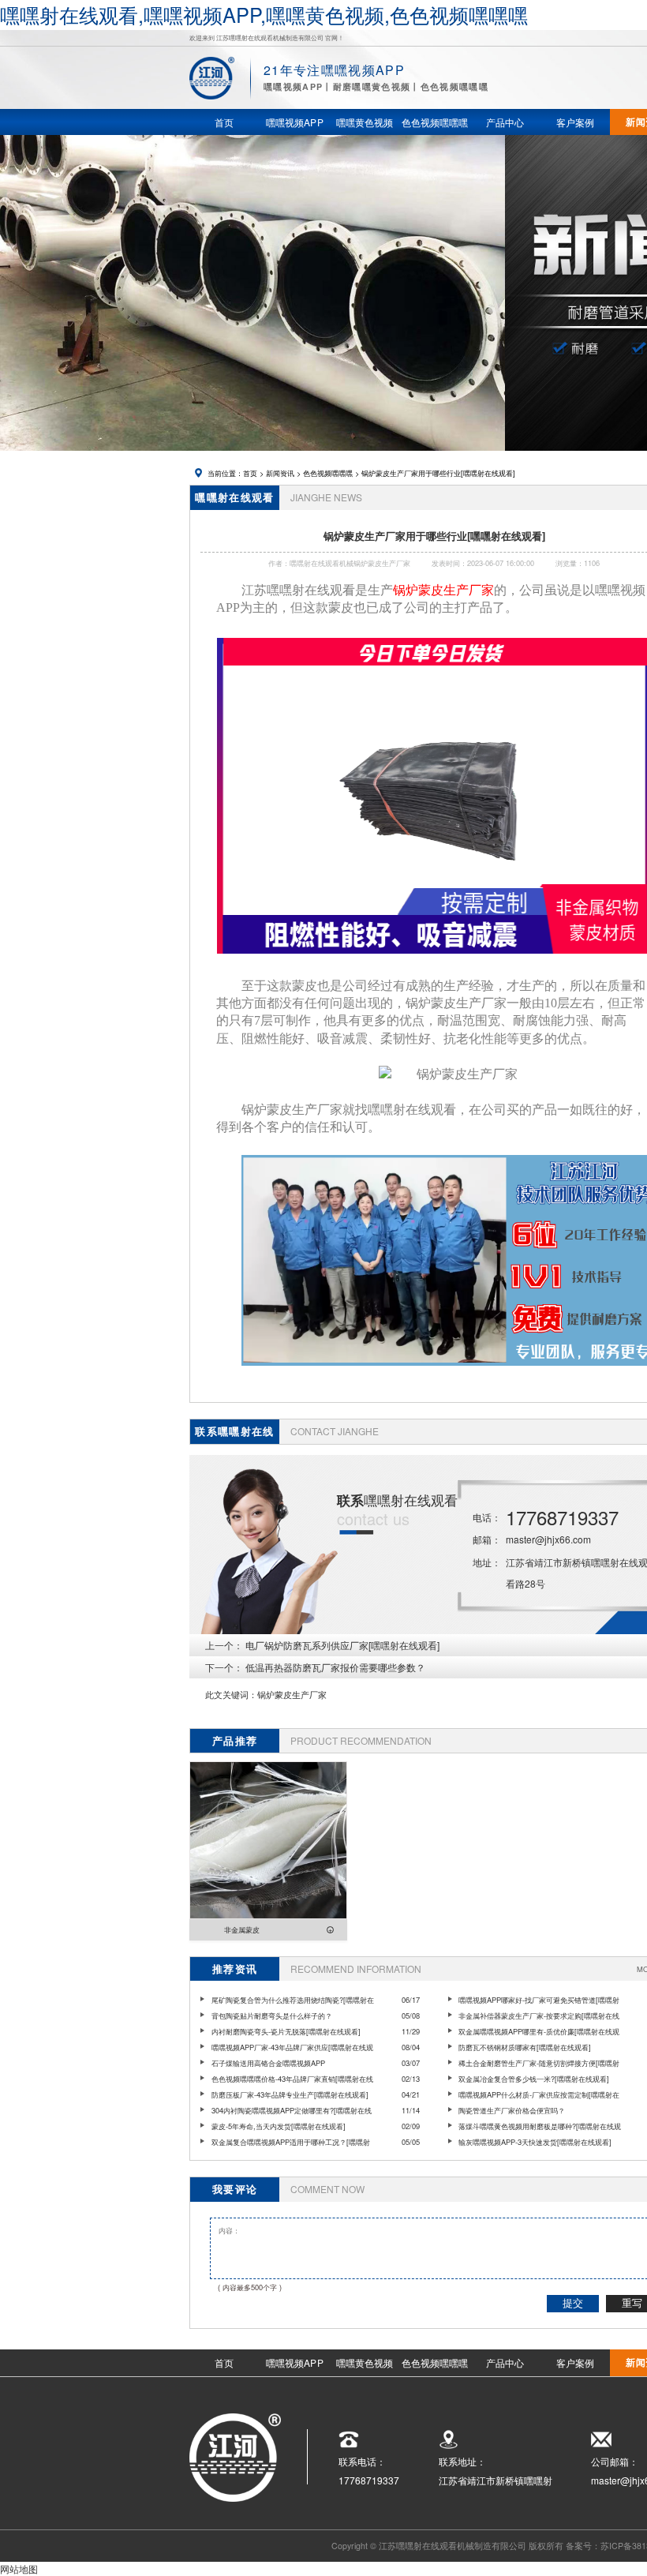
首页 (250, 473)
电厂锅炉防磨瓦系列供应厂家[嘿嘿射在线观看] (342, 1645)
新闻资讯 (280, 473)
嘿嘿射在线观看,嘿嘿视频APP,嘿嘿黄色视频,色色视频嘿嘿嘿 (264, 14)
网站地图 (19, 2569)
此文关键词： (231, 1695)
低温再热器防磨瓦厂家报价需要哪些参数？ (335, 1667)
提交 (573, 2303)
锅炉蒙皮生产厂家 (292, 1695)
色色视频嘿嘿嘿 (328, 473)
